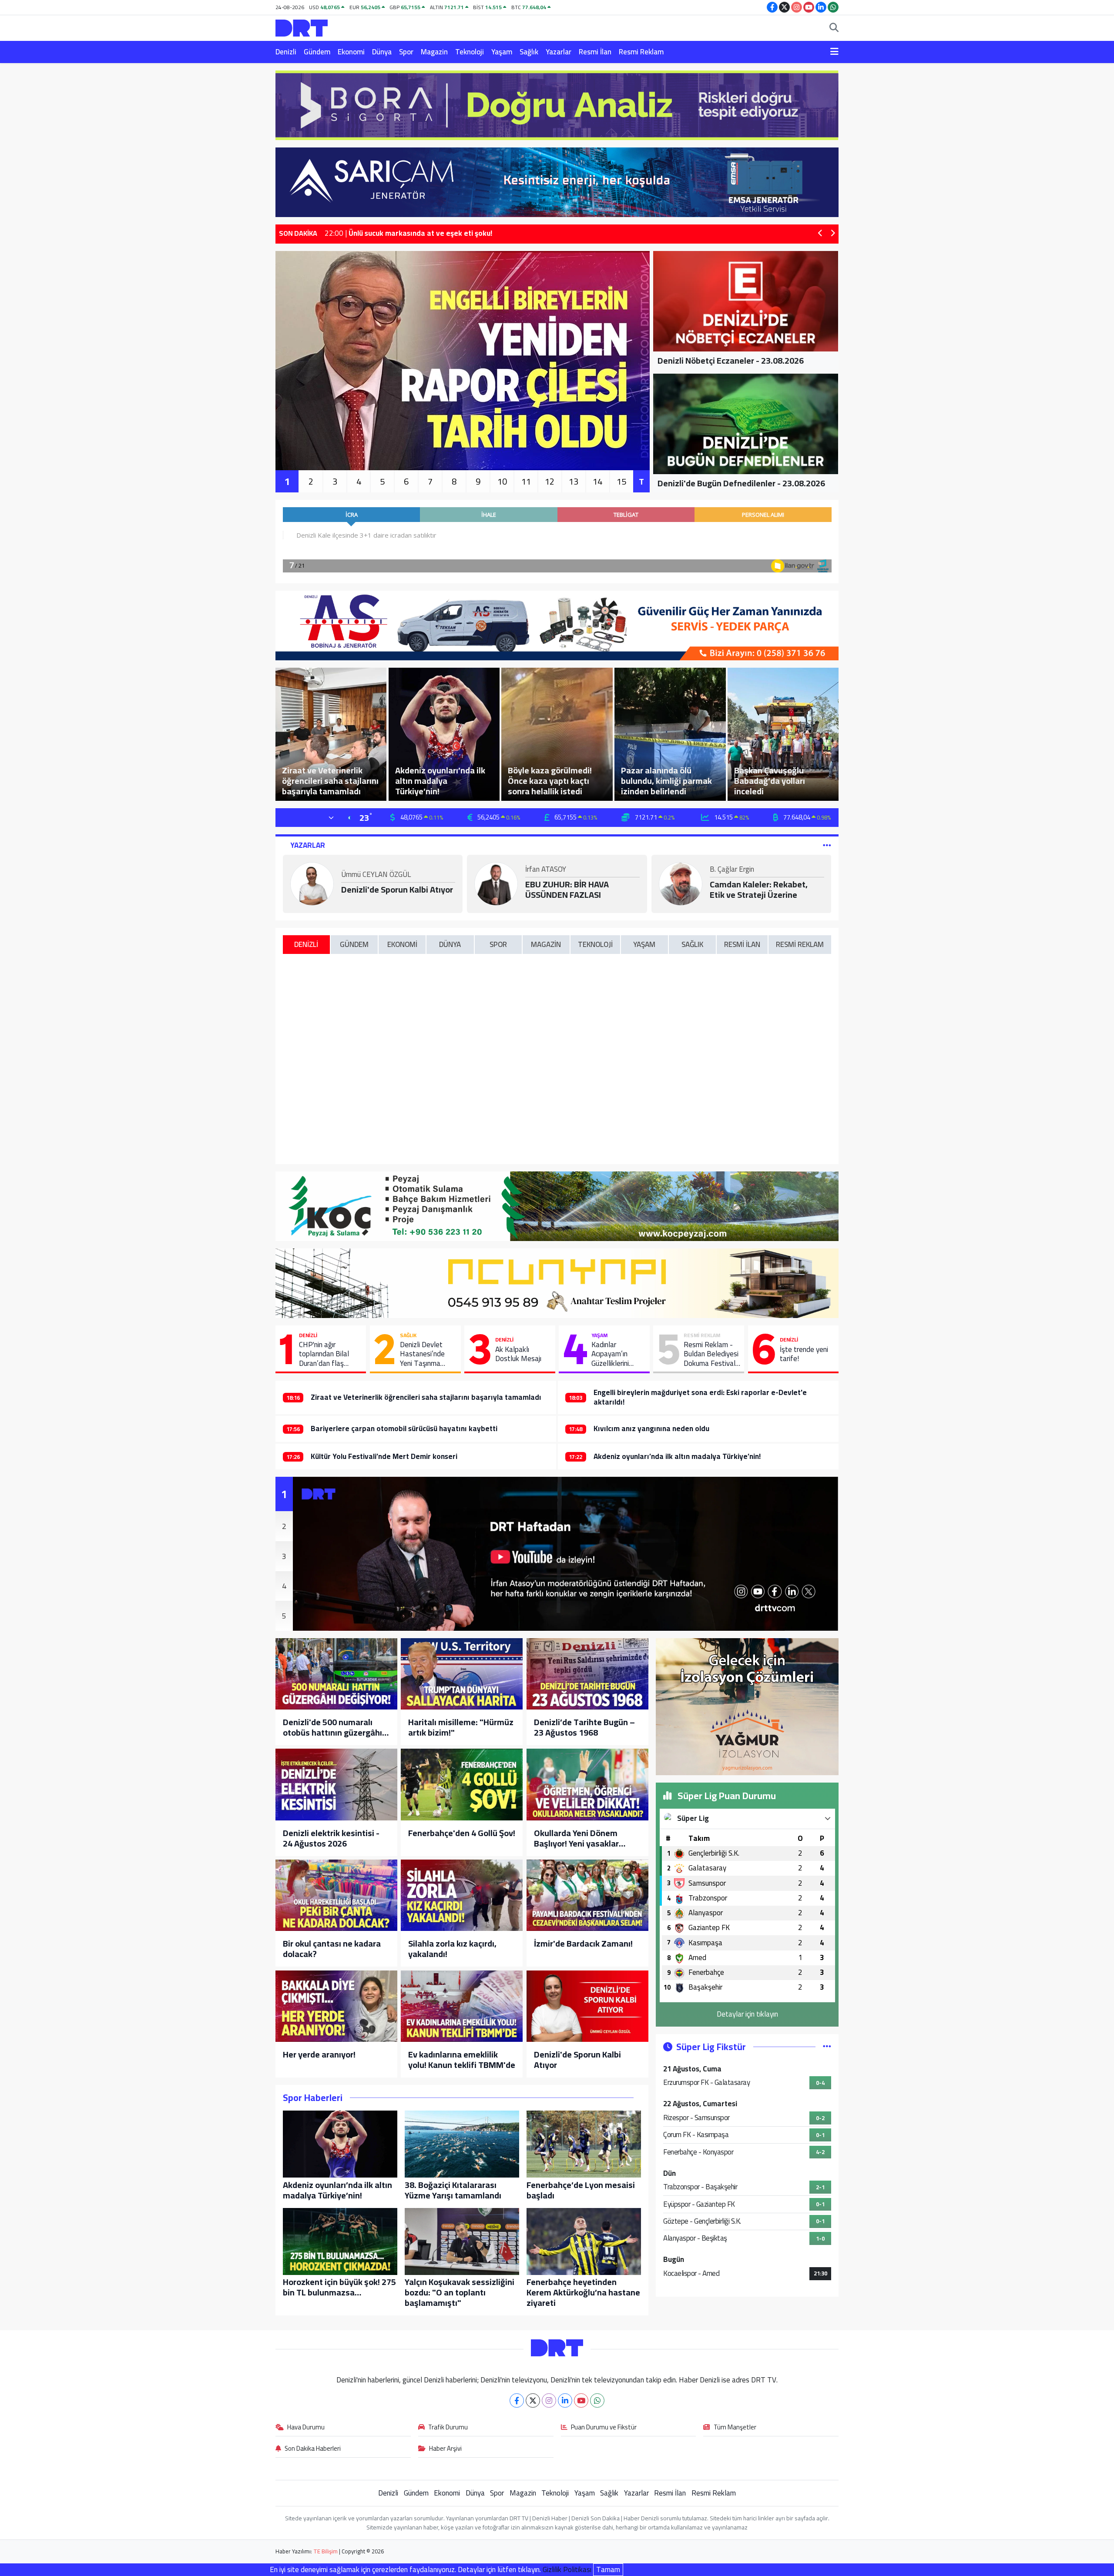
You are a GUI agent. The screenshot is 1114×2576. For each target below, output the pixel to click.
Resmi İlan (595, 52)
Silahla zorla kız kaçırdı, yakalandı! (452, 1949)
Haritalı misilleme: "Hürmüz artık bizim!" (461, 1727)
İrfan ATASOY (546, 870)
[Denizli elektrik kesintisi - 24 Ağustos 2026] (336, 1784)
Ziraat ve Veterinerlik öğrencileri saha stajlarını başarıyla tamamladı (426, 1397)
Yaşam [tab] (644, 944)
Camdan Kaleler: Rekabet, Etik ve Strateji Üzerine (759, 890)
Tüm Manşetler (735, 2428)
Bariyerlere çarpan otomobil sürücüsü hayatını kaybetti (404, 1429)
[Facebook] (517, 2400)
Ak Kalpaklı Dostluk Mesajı (518, 1354)
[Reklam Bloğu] (557, 104)
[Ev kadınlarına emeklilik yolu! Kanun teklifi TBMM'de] (462, 2006)
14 (597, 481)
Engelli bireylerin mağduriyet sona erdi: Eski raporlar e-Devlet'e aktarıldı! (700, 1397)
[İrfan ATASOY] (496, 883)
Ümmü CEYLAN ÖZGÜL (376, 875)
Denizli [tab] (306, 944)
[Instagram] (549, 2400)
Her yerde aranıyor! (319, 2054)
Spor (406, 52)
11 (526, 481)
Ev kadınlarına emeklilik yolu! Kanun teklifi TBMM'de (462, 2060)
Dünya (382, 52)
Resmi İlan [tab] (742, 944)
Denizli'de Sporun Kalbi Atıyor (397, 890)
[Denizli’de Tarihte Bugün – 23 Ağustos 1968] (587, 1674)
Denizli (286, 52)
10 (502, 481)
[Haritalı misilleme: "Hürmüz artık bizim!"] (462, 1674)
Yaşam (502, 52)
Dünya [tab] (450, 944)
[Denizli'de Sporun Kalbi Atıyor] (587, 2006)
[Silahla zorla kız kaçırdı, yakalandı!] (462, 1895)
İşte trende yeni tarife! (804, 1354)
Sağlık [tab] (692, 944)
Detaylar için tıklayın (747, 2014)
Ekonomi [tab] (402, 944)
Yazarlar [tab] (308, 845)
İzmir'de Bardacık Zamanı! (583, 1944)
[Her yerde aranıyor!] (336, 2006)
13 (574, 481)
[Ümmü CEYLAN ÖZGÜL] (312, 883)
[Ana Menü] (834, 52)
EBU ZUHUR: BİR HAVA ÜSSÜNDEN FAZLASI (567, 890)
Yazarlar (559, 52)
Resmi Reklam (641, 52)
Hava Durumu (306, 2428)
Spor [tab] (498, 944)
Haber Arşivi (445, 2449)
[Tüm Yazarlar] (827, 845)
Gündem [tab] (354, 944)
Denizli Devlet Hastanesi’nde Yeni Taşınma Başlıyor (422, 1354)
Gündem (317, 52)
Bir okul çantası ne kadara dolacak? (332, 1949)
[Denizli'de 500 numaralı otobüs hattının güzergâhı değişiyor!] (336, 1674)
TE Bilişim (325, 2551)
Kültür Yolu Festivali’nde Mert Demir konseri (384, 1456)
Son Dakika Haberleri (313, 2449)
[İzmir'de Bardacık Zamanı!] (587, 1895)
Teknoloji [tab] (595, 944)
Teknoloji (470, 52)
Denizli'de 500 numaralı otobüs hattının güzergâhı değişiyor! (332, 1727)
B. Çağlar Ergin (732, 870)
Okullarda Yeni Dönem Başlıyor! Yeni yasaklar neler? (576, 1838)
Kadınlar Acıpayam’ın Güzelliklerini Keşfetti (610, 1354)
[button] (820, 234)
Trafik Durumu (448, 2428)
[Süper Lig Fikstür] (827, 2047)
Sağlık (529, 52)
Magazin (434, 52)
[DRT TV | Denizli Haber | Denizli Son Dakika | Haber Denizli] (302, 27)
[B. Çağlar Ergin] (681, 883)
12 (550, 481)
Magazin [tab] (546, 944)
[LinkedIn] (565, 2400)
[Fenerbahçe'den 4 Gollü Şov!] (462, 1784)
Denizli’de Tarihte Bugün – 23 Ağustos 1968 (584, 1727)
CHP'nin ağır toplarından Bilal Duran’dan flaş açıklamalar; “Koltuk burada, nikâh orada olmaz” (329, 1354)
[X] (533, 2400)
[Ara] (834, 28)
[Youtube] (581, 2400)
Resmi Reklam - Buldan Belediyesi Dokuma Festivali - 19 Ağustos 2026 (711, 1354)
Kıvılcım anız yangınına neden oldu (651, 1429)
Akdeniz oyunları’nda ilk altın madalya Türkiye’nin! (677, 1456)
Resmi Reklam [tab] (800, 944)
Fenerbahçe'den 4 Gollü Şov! (462, 1833)
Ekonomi (351, 52)
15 (621, 481)
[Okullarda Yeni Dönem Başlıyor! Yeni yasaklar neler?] (587, 1784)
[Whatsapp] (597, 2400)
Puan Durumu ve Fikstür (604, 2428)
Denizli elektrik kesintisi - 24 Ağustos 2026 (331, 1838)
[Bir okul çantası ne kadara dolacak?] (336, 1895)
